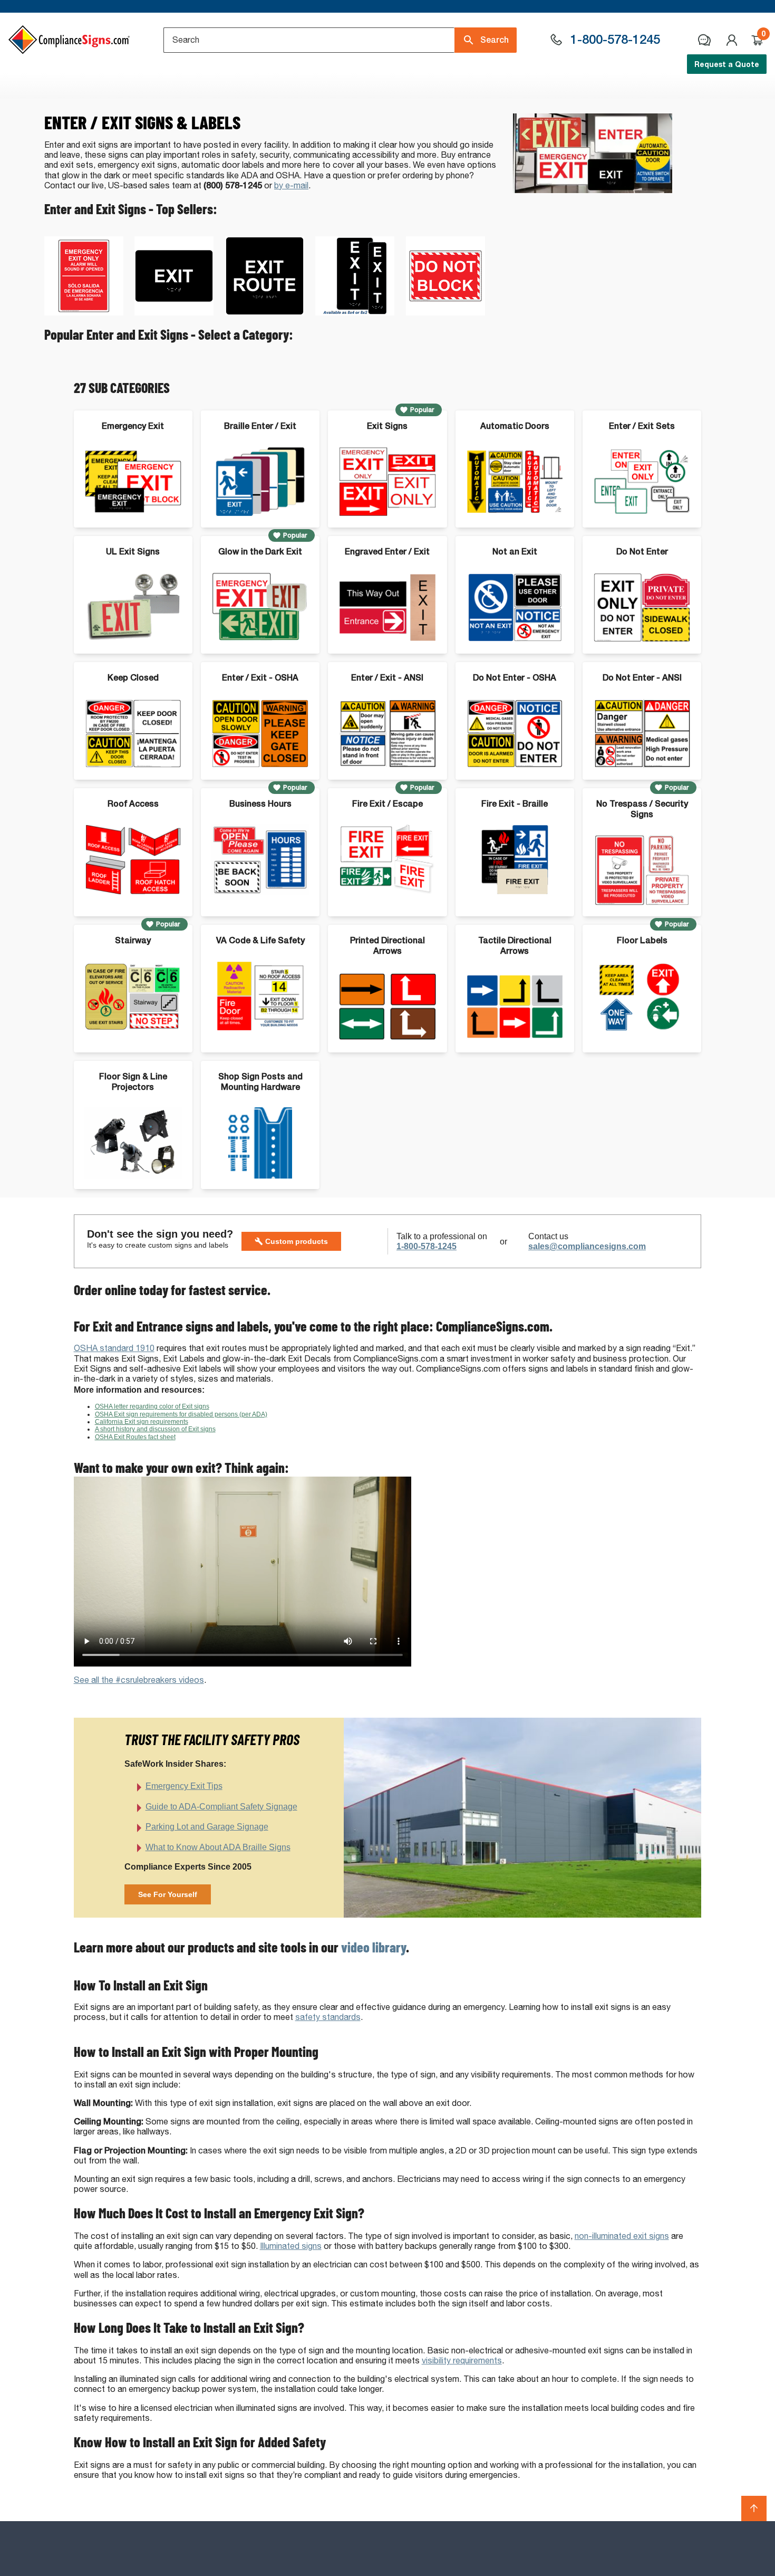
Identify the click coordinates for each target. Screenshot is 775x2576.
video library (374, 1947)
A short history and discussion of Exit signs (155, 1429)
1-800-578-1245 (427, 1246)
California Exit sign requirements (142, 1422)
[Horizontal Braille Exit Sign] (174, 313)
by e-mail (291, 185)
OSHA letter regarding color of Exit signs (152, 1406)
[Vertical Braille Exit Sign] (355, 313)
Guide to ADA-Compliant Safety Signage (221, 1807)
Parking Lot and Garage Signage (207, 1827)
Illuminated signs (291, 2246)
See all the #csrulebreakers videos (139, 1680)
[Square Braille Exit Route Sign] (265, 313)
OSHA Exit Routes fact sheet (135, 1437)
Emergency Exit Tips (184, 1786)
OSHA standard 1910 (114, 1348)
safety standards (328, 2017)
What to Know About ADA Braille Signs (218, 1847)
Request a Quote (727, 64)
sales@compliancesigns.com (587, 1246)
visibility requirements (462, 2360)
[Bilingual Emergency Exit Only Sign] (84, 313)
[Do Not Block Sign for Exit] (445, 313)
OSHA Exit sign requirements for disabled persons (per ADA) (181, 1414)
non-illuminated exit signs (622, 2236)
